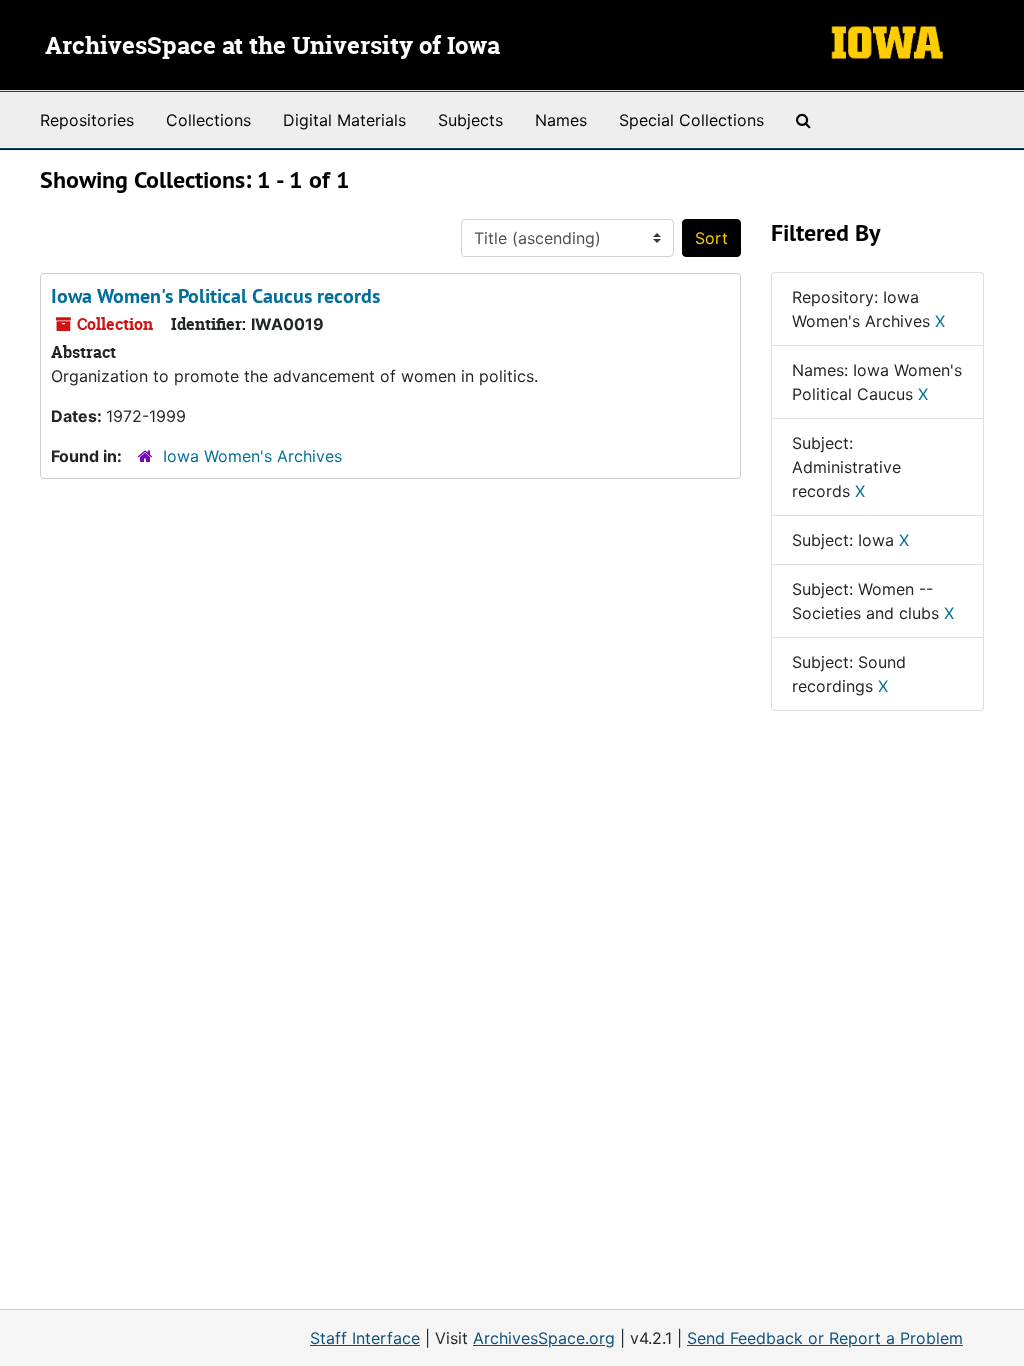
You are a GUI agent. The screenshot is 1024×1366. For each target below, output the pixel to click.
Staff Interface (365, 1338)
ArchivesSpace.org (544, 1338)
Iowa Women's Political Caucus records (215, 296)
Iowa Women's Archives (252, 456)
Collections (208, 120)
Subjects (470, 120)
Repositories (87, 120)
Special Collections (691, 120)
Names (561, 120)
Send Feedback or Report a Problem (825, 1338)
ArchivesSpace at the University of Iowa (272, 47)
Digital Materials (344, 120)
